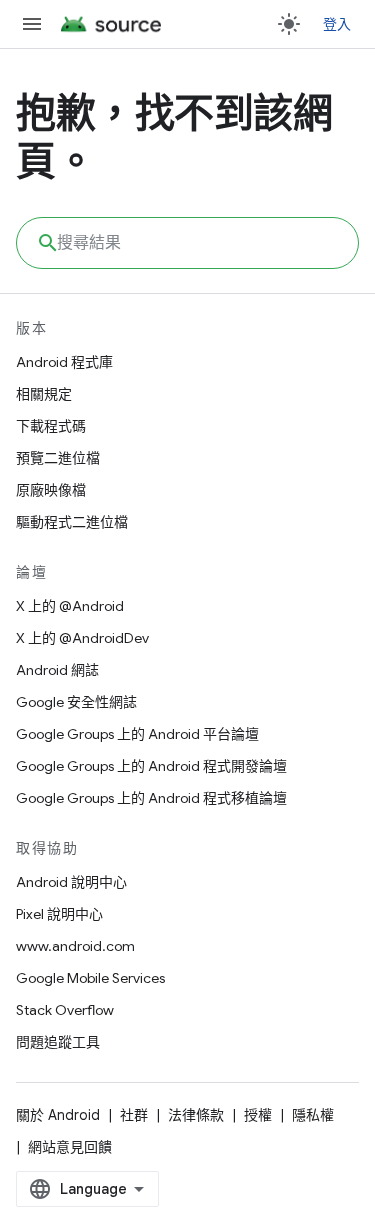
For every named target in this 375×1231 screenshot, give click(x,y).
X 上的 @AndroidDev (82, 638)
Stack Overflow (65, 1010)
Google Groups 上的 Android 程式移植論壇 (151, 798)
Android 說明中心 (71, 882)
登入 (337, 24)
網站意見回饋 (70, 1147)
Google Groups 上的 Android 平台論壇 (137, 734)
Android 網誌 (57, 670)
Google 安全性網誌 (76, 702)
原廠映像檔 (51, 490)
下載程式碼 (51, 426)
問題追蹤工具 (58, 1042)
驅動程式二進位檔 (72, 522)
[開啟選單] (32, 24)
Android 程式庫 (64, 362)
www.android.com (75, 946)
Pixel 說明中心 (59, 914)
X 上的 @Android (70, 606)
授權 (258, 1115)
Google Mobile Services (90, 978)
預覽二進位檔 (58, 458)
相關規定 (44, 394)
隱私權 (313, 1115)
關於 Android (58, 1115)
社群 (134, 1115)
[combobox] (187, 243)
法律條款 (196, 1115)
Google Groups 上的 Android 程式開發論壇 (151, 766)
